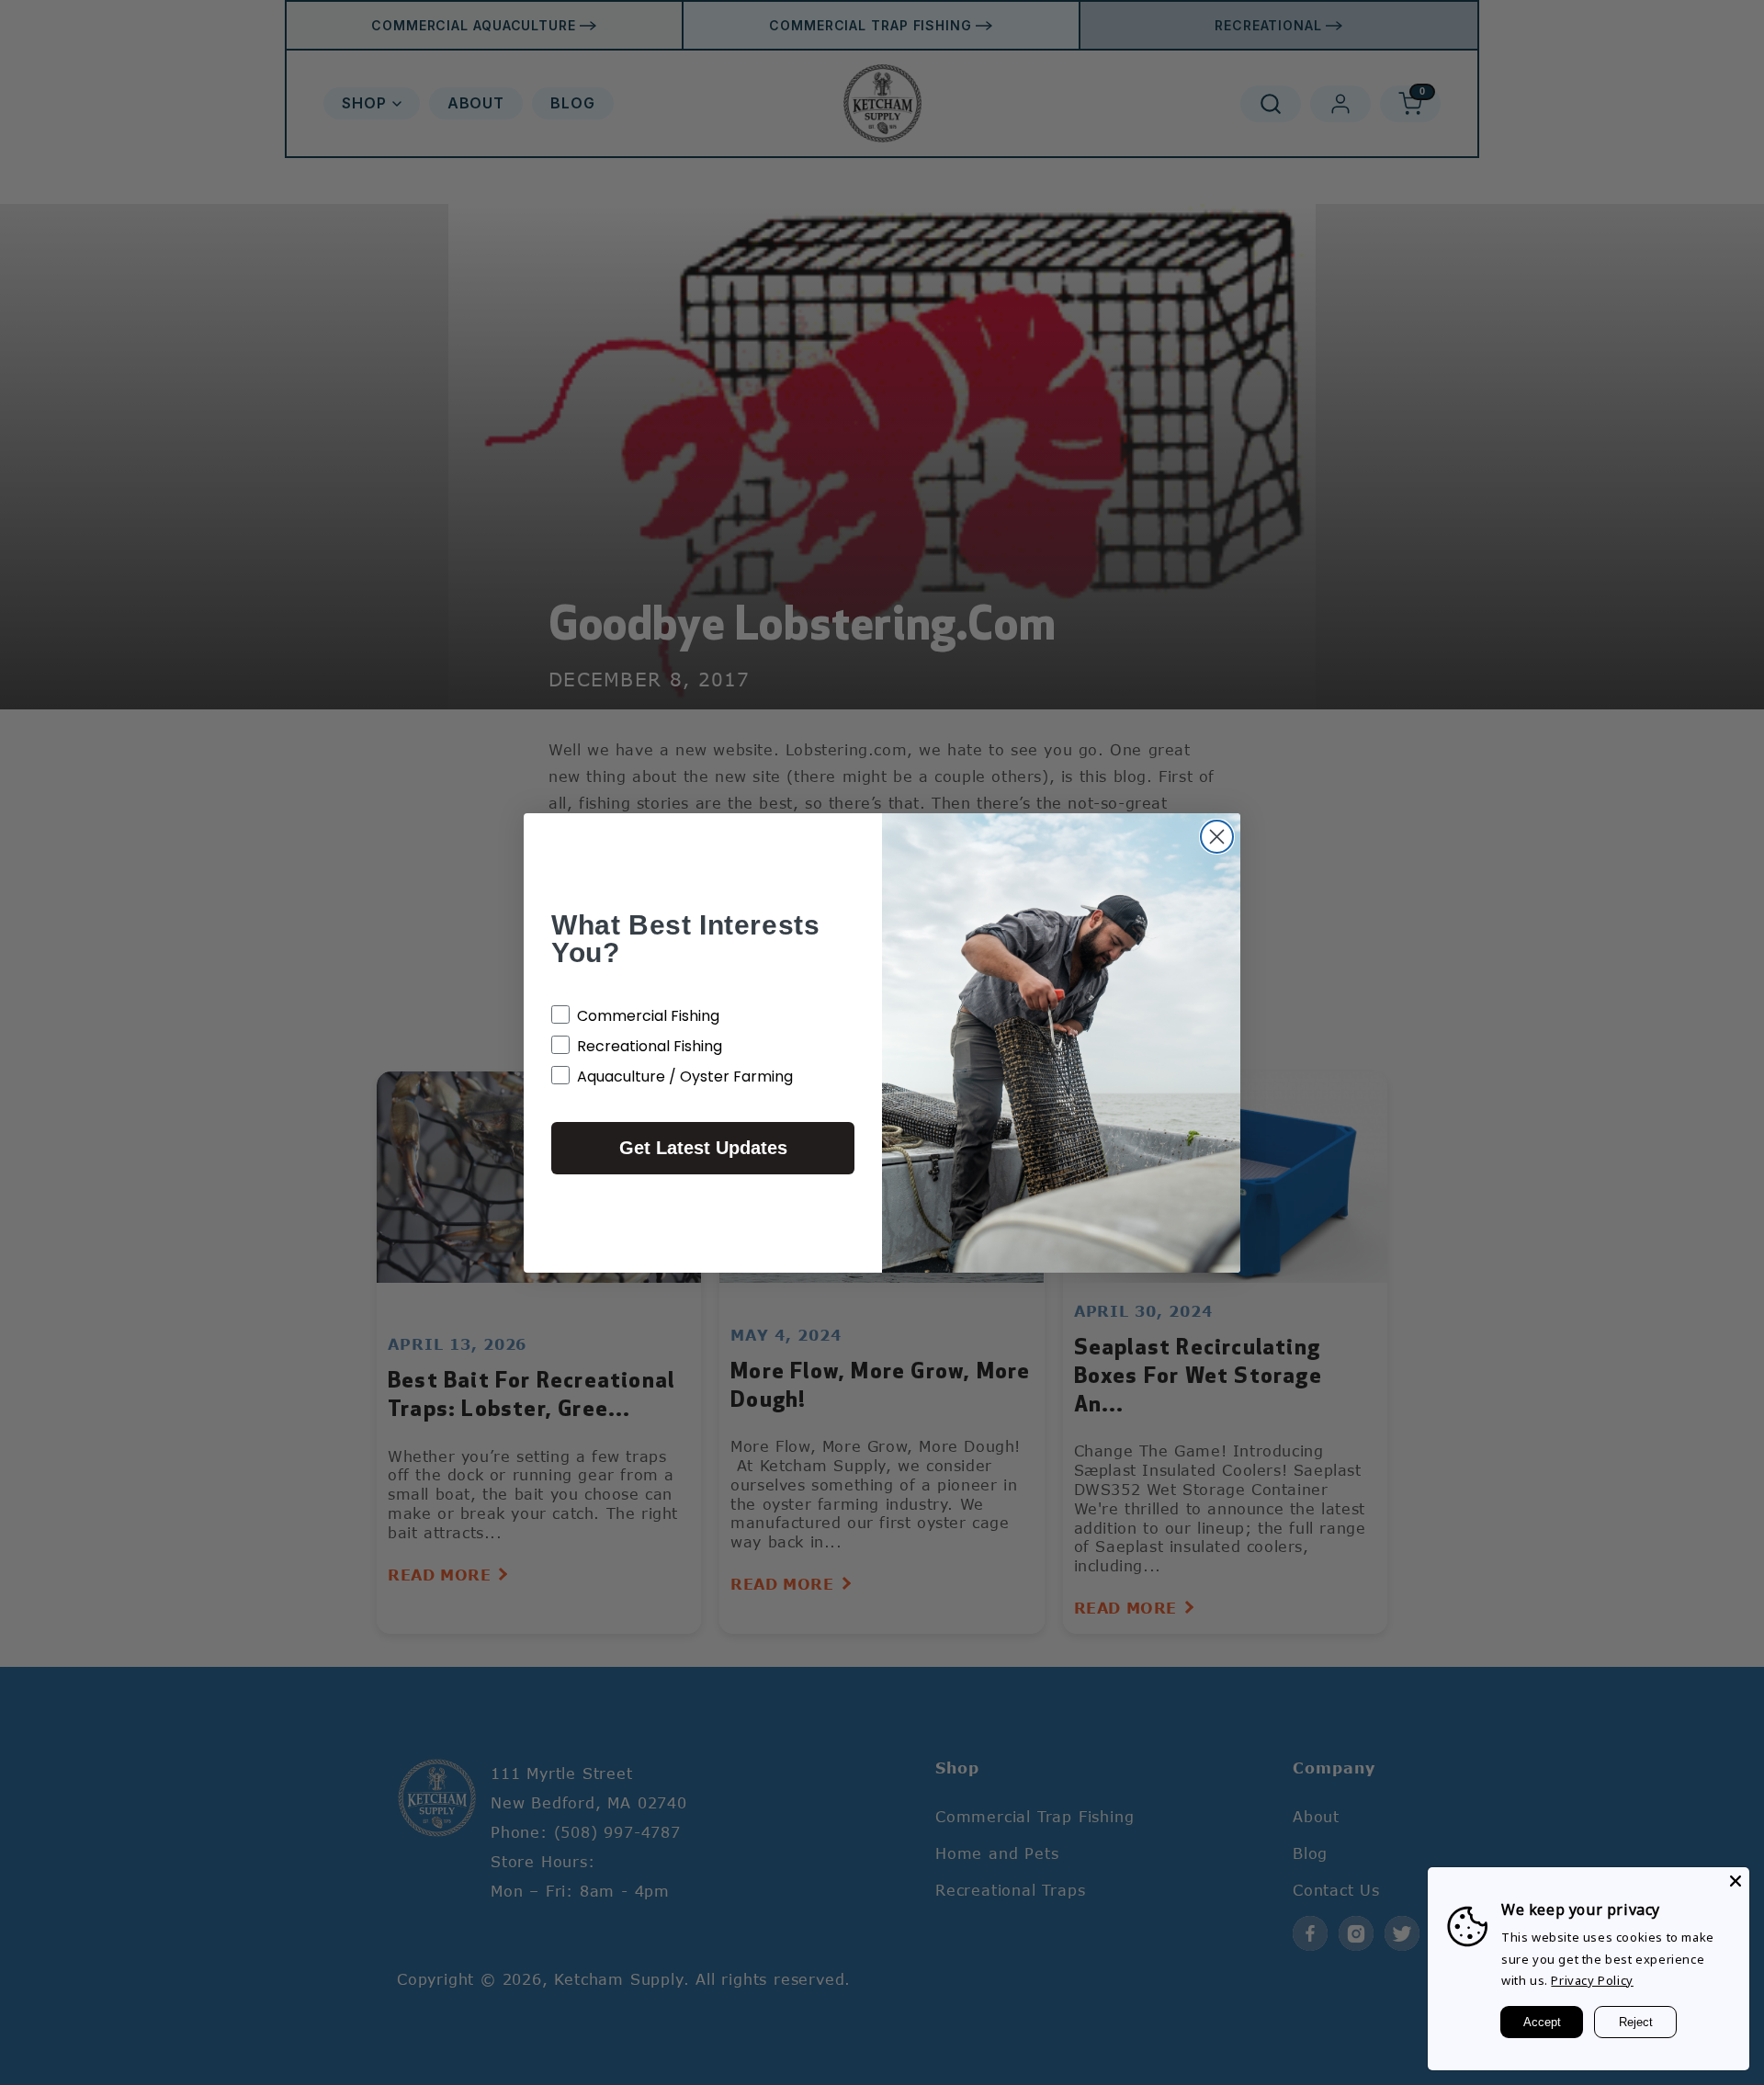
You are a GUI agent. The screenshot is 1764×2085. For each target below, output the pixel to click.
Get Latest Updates (703, 1148)
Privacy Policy (1592, 1980)
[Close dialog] (1217, 837)
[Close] (1736, 1881)
